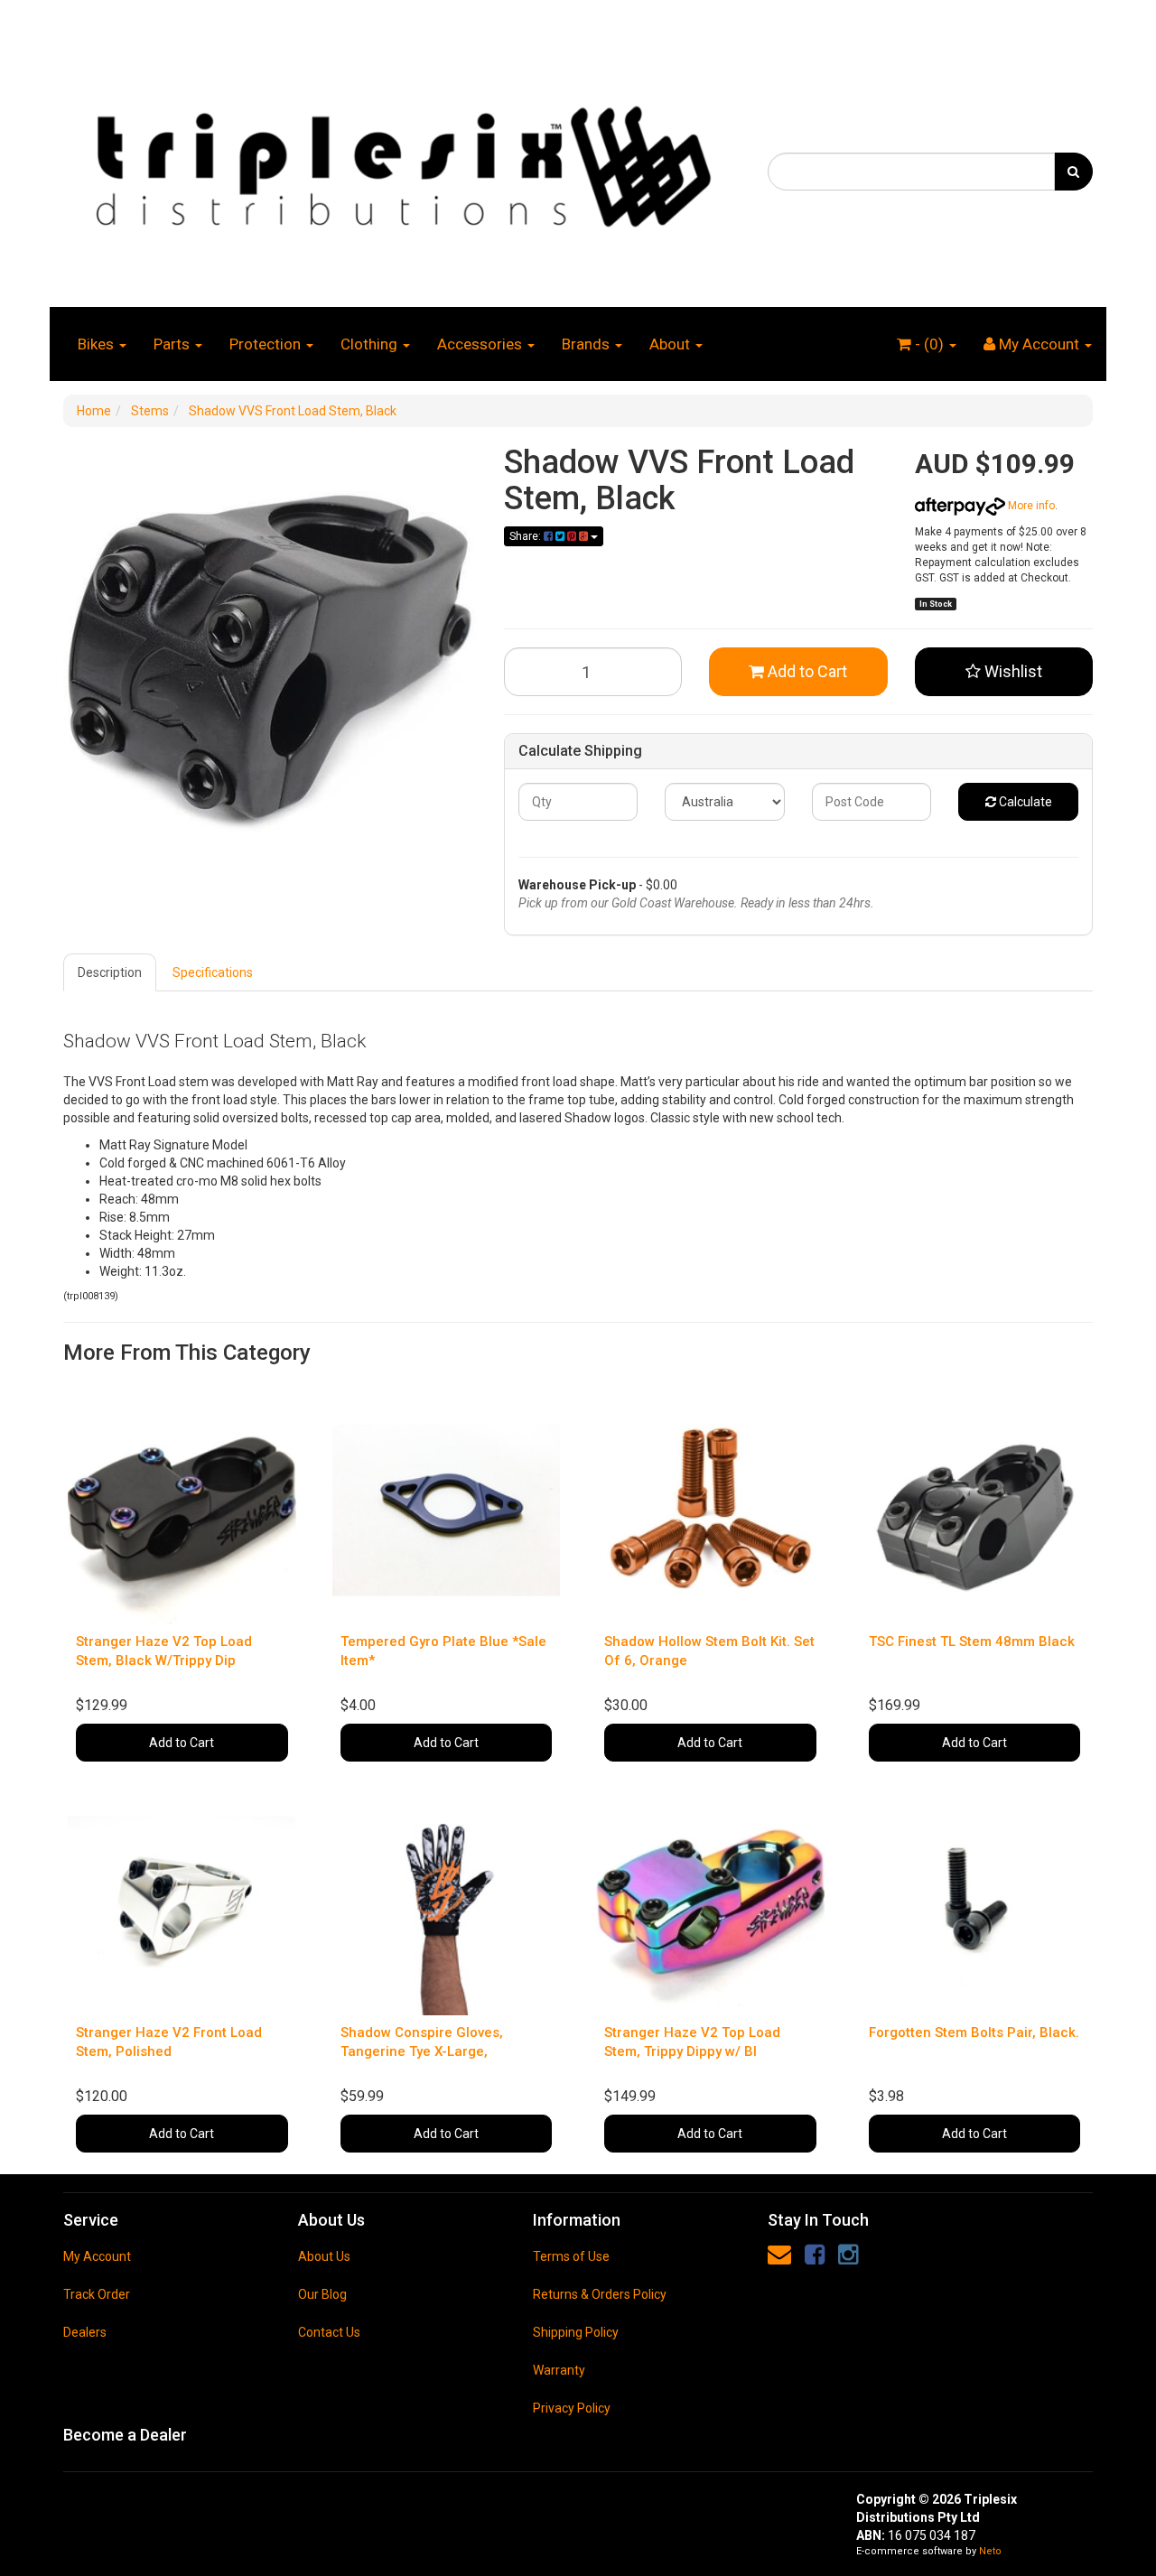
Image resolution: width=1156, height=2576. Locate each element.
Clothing (371, 344)
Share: (527, 536)
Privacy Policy (572, 2408)
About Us (324, 2256)
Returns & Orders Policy (600, 2294)
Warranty (559, 2370)
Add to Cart (806, 671)
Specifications (213, 972)
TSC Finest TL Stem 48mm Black (972, 1641)
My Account (97, 2256)
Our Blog (322, 2294)
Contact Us (329, 2332)
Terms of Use (571, 2256)
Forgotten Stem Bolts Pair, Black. (974, 2032)
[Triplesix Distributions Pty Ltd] (402, 162)
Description (110, 972)
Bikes (98, 344)
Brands (587, 344)
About (671, 344)
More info (1030, 506)
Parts (173, 344)
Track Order (97, 2294)
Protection (267, 344)
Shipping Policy (576, 2332)
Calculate (1024, 802)
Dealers (85, 2332)
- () (929, 344)
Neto (990, 2551)
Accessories (481, 344)
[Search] (1073, 172)
